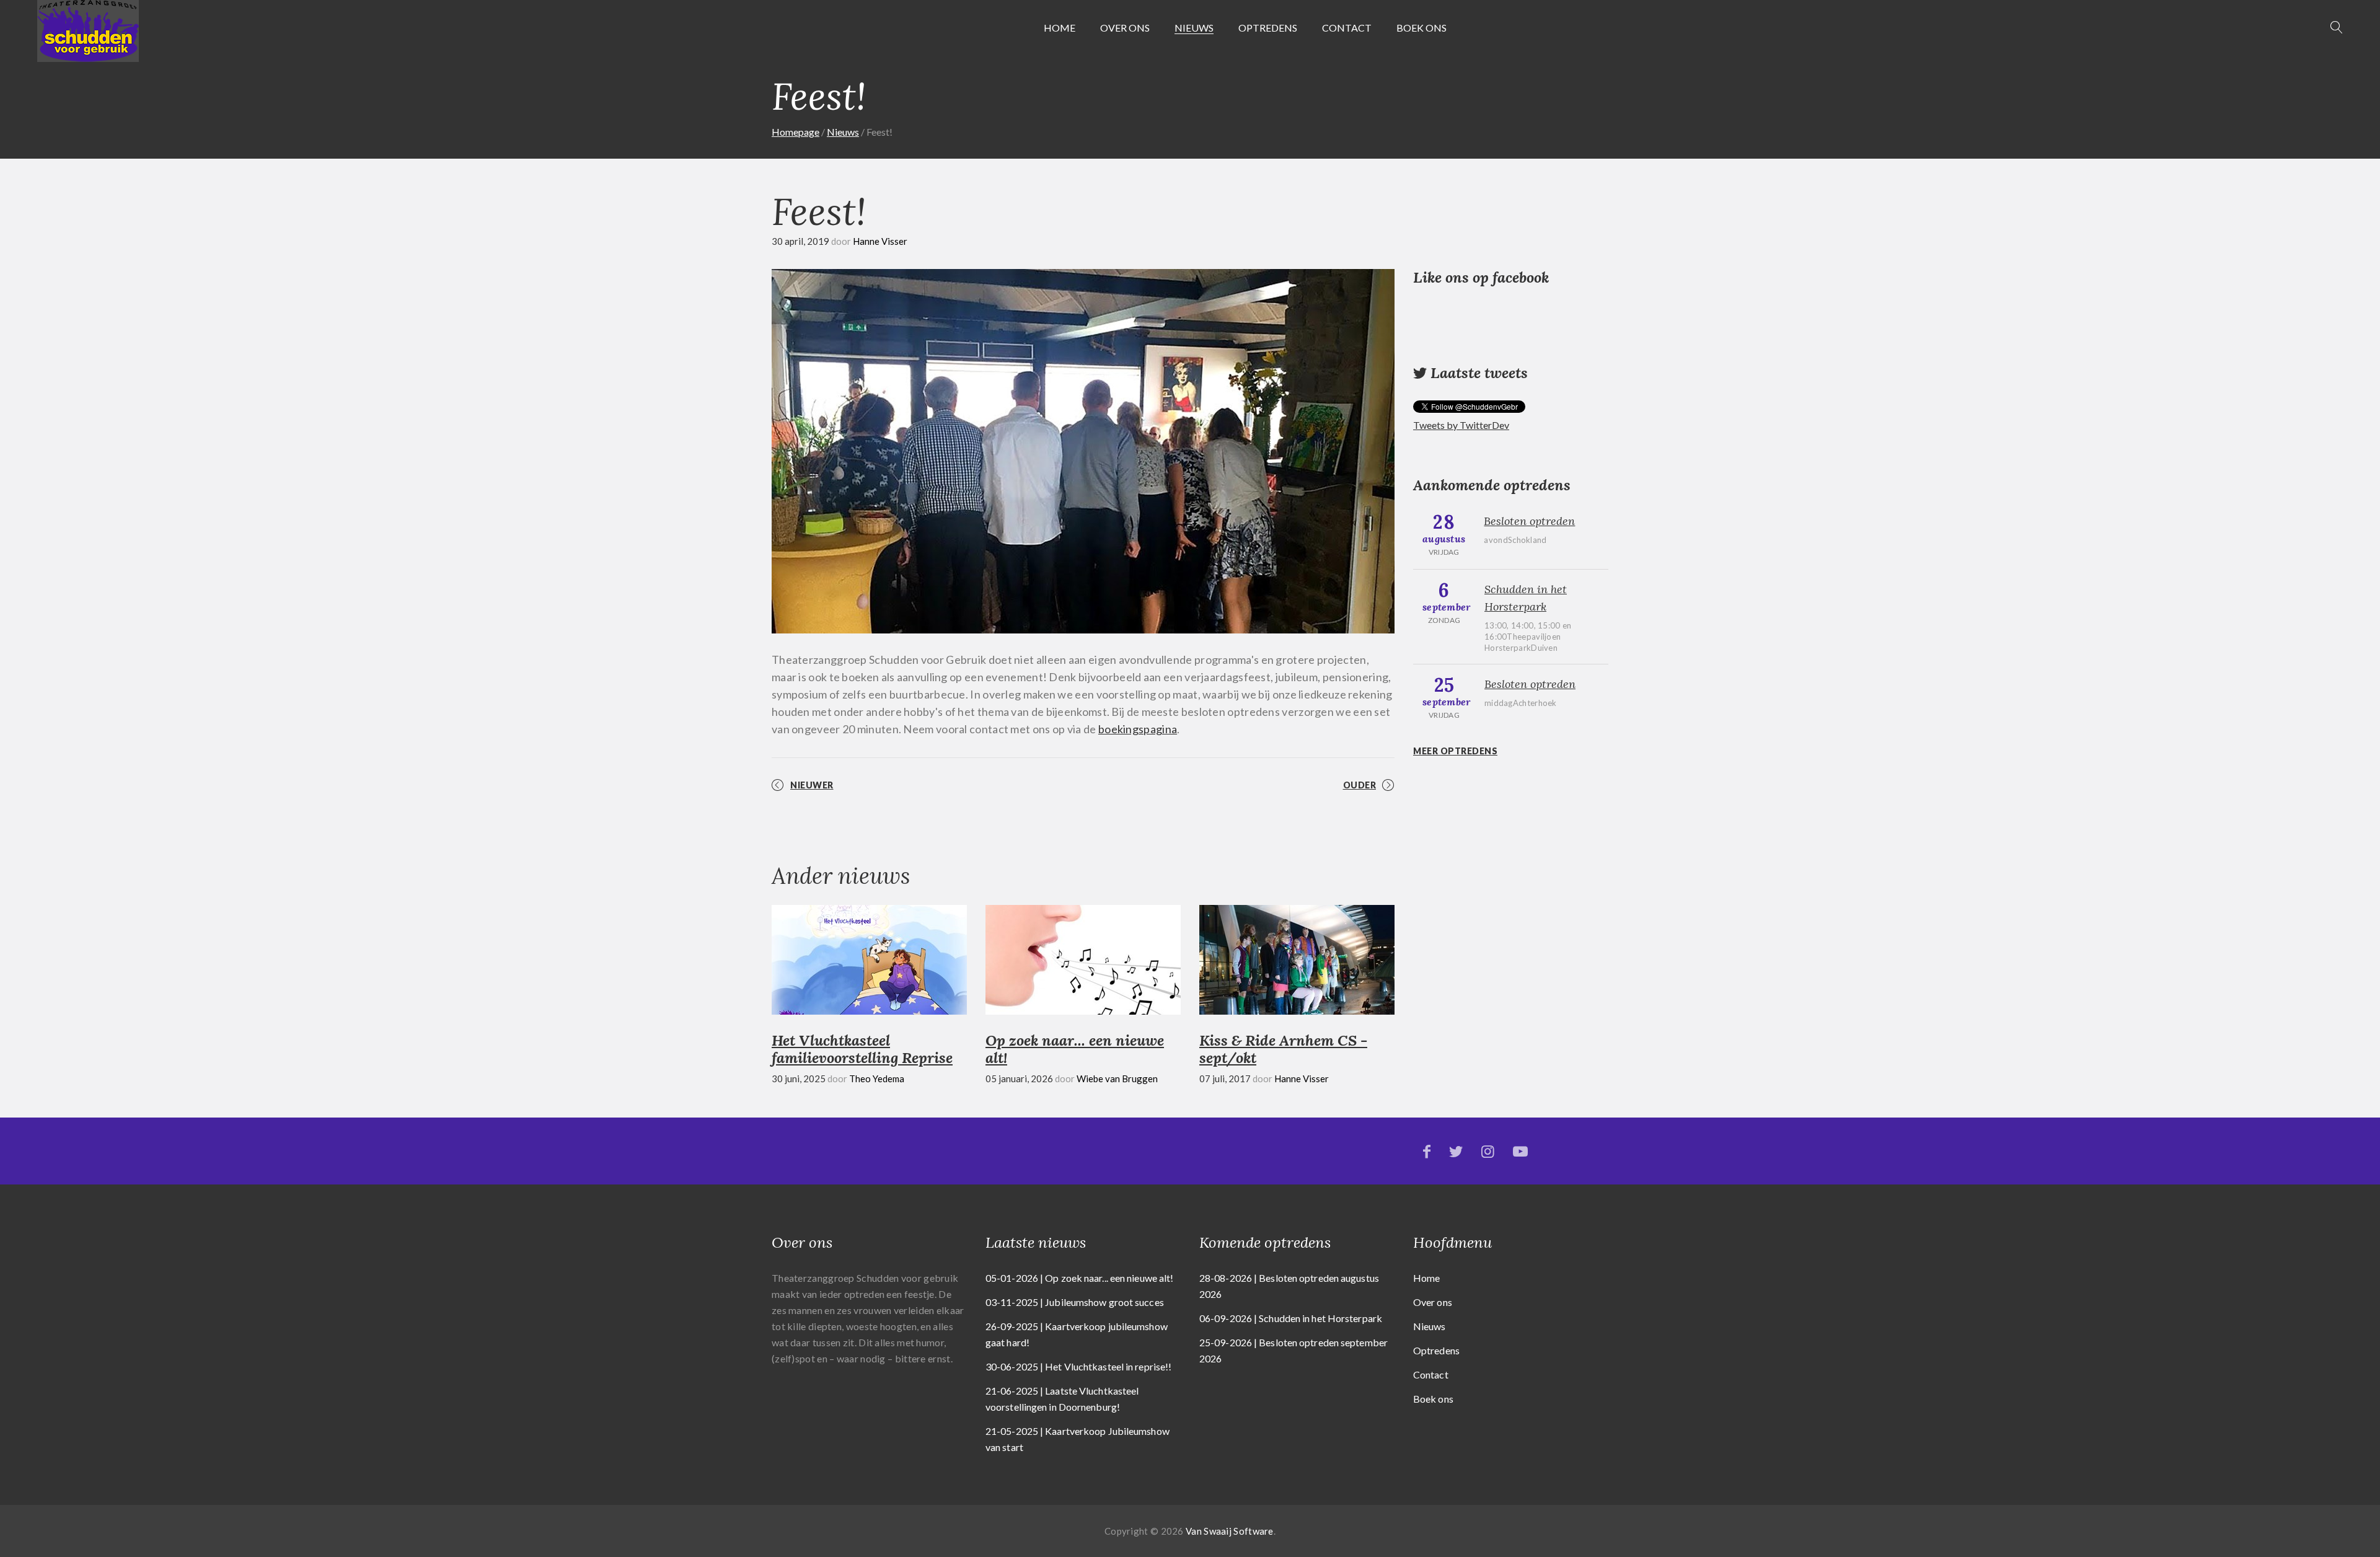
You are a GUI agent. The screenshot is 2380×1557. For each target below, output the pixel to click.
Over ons (1125, 28)
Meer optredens (1455, 751)
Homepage (796, 132)
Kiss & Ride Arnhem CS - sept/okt (1283, 1049)
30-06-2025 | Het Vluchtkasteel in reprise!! (1078, 1366)
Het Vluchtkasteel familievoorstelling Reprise (862, 1049)
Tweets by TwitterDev (1461, 425)
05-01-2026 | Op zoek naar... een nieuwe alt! (1079, 1278)
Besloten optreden (1529, 521)
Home (1060, 28)
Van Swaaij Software (1230, 1531)
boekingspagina (1138, 729)
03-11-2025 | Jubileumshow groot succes (1075, 1302)
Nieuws (1194, 28)
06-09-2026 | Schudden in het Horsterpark (1291, 1318)
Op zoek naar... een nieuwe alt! (1075, 1049)
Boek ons (1421, 28)
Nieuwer (812, 785)
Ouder (1360, 785)
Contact (1347, 28)
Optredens (1268, 28)
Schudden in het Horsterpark (1526, 598)
